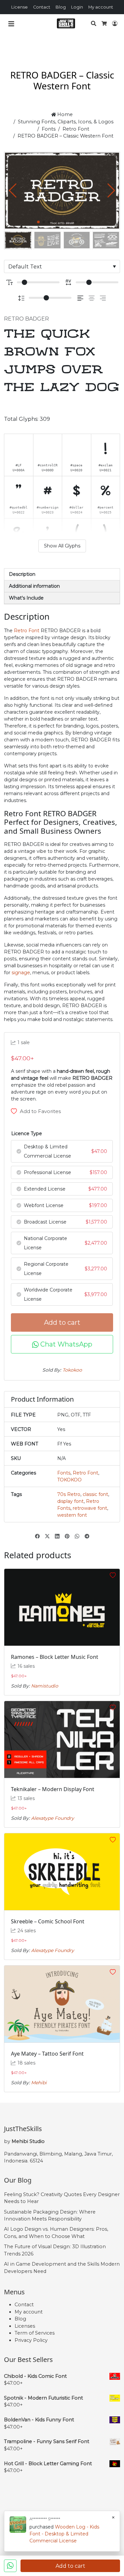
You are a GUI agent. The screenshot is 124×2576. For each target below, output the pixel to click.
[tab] (62, 574)
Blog (61, 7)
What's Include (26, 598)
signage (21, 973)
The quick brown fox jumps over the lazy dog (62, 361)
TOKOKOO (69, 1480)
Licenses (25, 2326)
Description (22, 574)
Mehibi (39, 2083)
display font (70, 1501)
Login (77, 7)
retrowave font (90, 1508)
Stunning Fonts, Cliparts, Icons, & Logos (66, 122)
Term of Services (35, 2333)
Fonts (49, 129)
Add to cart (62, 1322)
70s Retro (69, 1494)
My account (101, 7)
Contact (42, 7)
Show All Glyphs (62, 546)
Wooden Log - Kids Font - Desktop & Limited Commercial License (64, 2534)
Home (64, 114)
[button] (111, 191)
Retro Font (76, 129)
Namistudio (45, 1686)
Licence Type (27, 1133)
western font (72, 1515)
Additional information (34, 586)
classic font (95, 1494)
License (20, 7)
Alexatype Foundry (53, 1818)
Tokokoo (72, 1370)
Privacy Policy (31, 2340)
